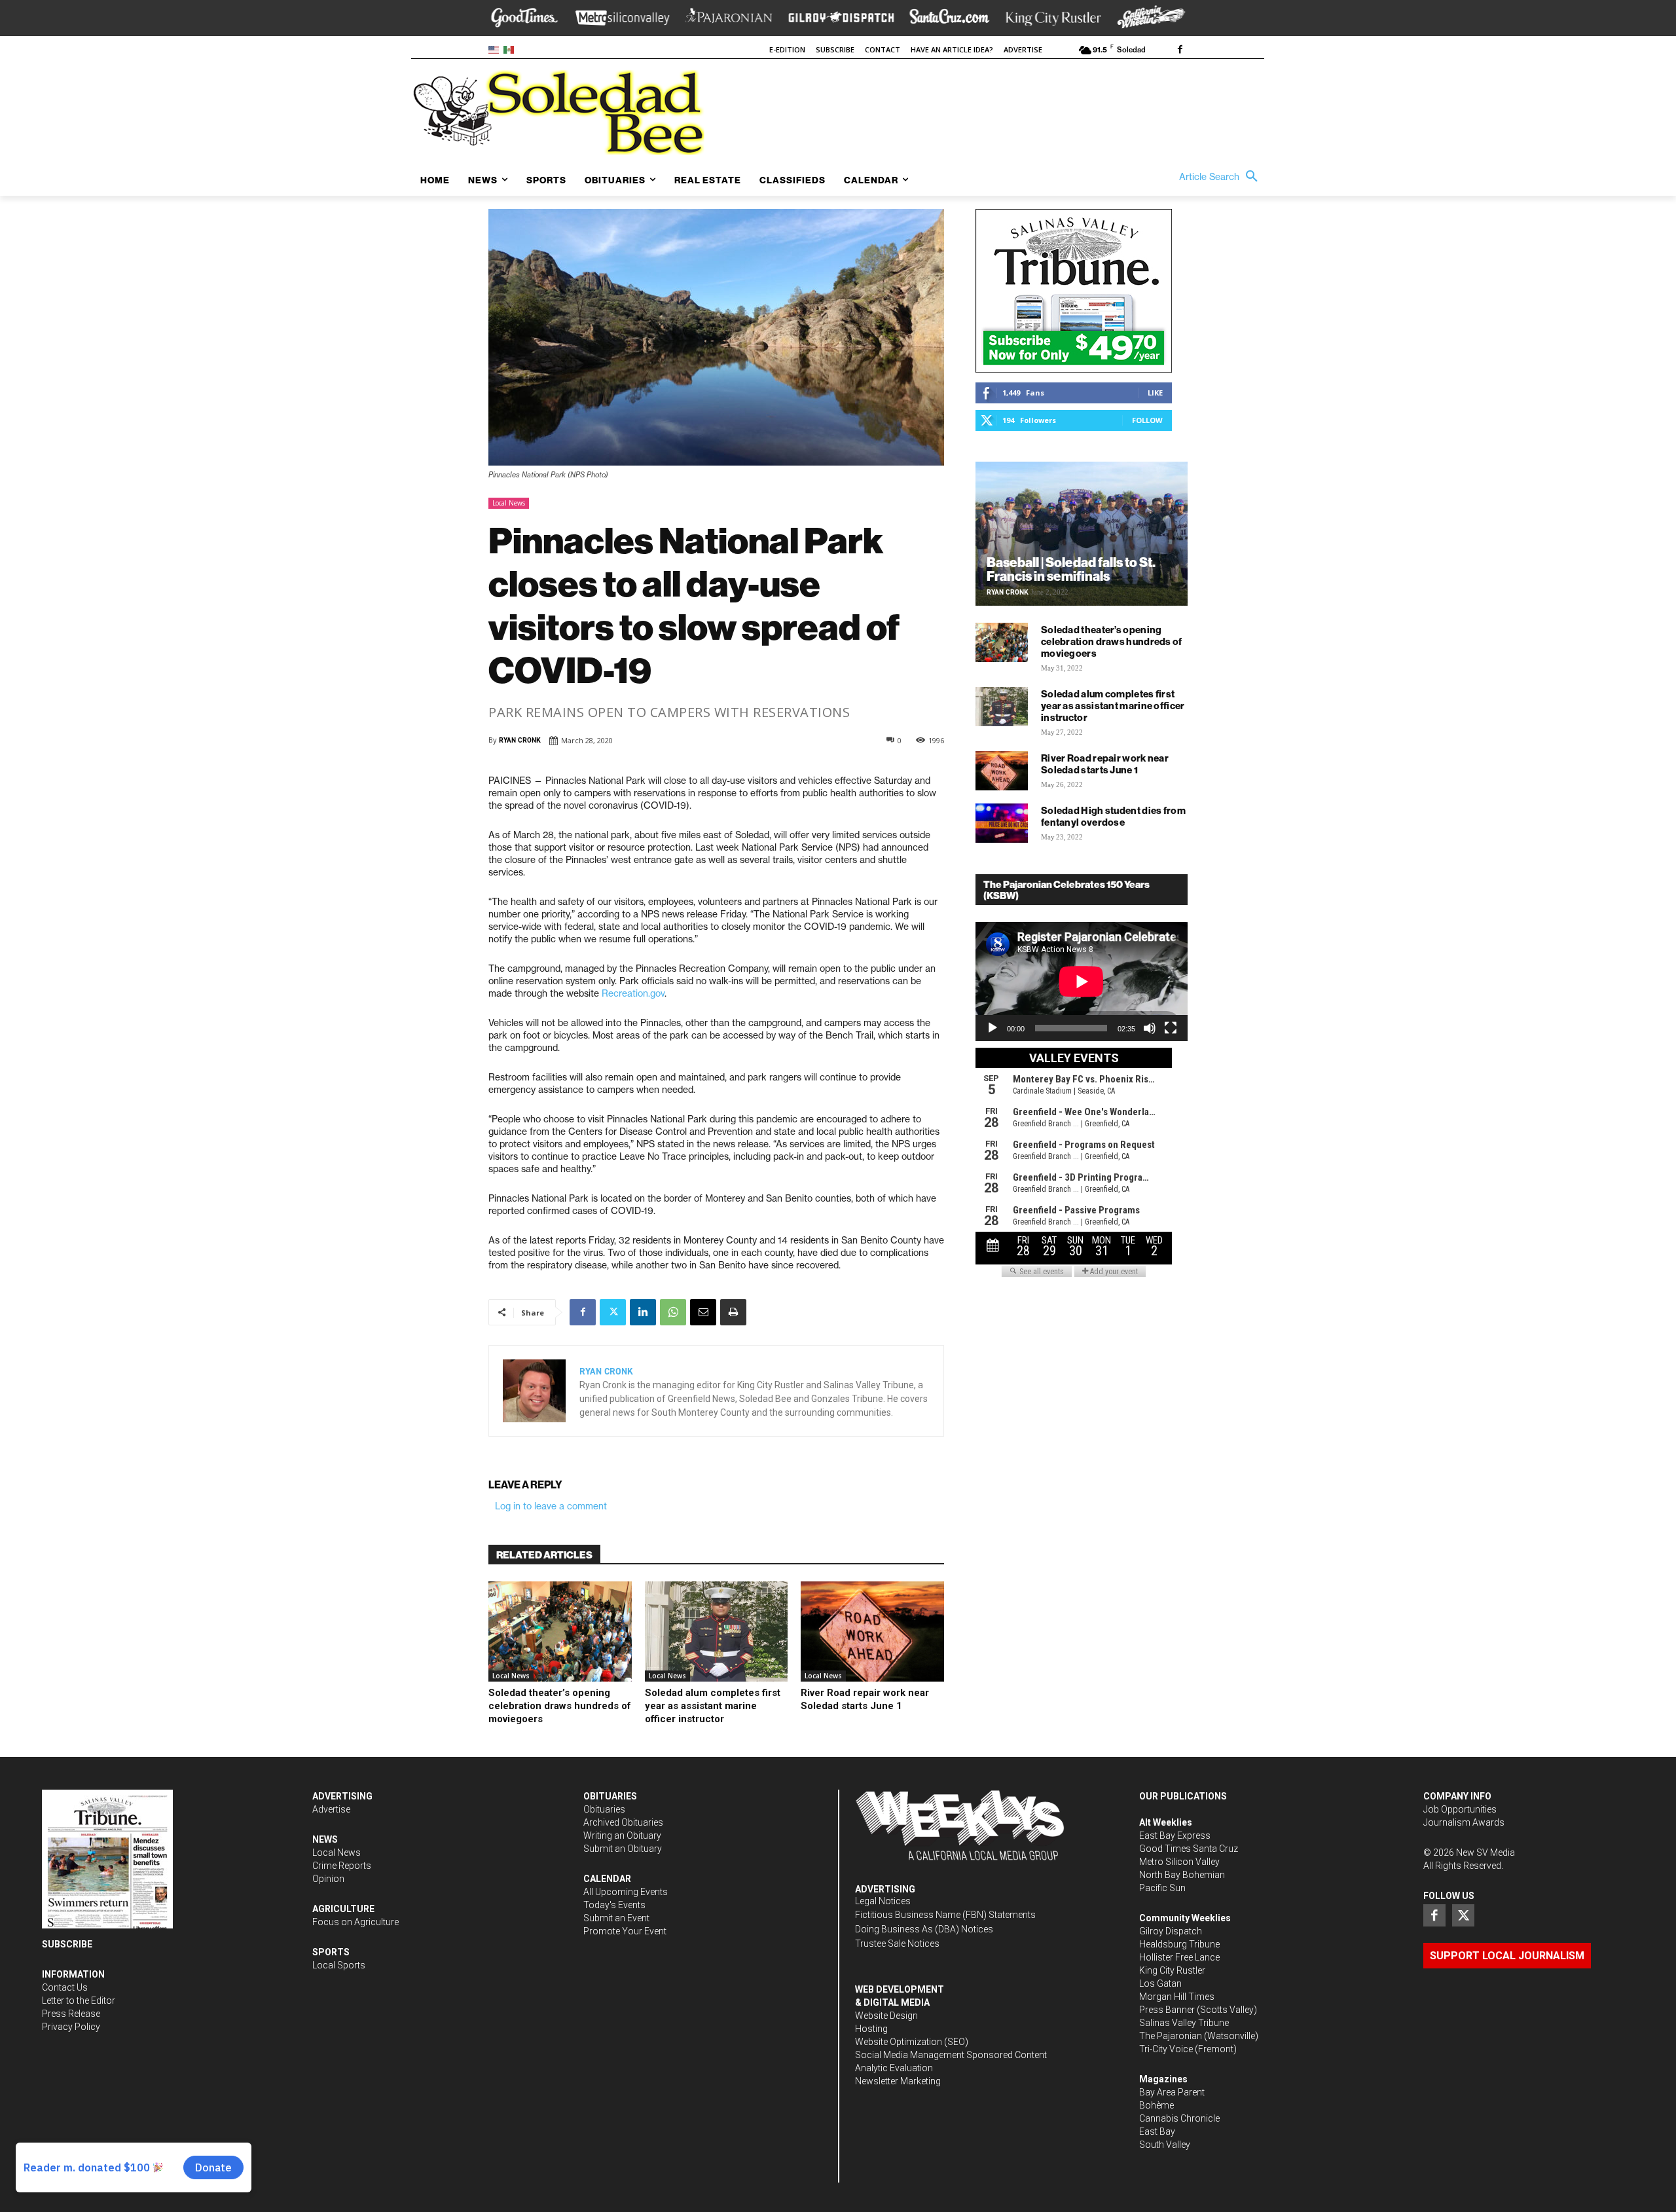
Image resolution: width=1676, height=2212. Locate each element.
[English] (496, 49)
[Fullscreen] (1171, 1028)
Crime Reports (342, 1866)
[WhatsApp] (673, 1312)
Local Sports (339, 1965)
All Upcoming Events (626, 1892)
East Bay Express (1175, 1835)
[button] (1222, 177)
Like (1155, 393)
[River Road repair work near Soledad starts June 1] (872, 1631)
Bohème (1157, 2105)
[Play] (993, 1028)
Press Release (71, 2014)
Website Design (886, 2016)
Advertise (331, 1809)
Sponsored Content (1007, 2055)
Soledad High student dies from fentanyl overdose (1113, 816)
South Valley (1165, 2145)
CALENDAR (607, 1879)
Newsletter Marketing (898, 2081)
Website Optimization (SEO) (912, 2042)
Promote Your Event (625, 1931)
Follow (1147, 420)
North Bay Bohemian (1182, 1875)
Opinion (328, 1879)
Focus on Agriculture (355, 1922)
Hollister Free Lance (1179, 1957)
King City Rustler (1172, 1970)
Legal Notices (883, 1901)
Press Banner (1167, 2010)
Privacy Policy (71, 2027)
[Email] (703, 1312)
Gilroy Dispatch (1171, 1931)
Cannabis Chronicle (1179, 2118)
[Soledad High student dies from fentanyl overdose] (1002, 823)
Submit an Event (616, 1918)
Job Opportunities (1460, 1809)
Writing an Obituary (622, 1835)
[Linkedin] (643, 1312)
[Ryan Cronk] (534, 1391)
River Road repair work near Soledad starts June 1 (865, 1699)
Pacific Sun (1162, 1888)
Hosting (871, 2029)
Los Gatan (1160, 1983)
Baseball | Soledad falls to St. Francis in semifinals (1071, 569)
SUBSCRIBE (67, 1944)
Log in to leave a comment (551, 1506)
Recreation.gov (633, 993)
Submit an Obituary (623, 1849)
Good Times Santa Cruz (1189, 1849)
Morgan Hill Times (1177, 1997)
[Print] (733, 1312)
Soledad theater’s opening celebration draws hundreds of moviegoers (560, 1706)
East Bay (1157, 2131)
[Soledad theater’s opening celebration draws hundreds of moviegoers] (560, 1631)
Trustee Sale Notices (897, 1944)
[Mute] (1150, 1028)
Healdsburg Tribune (1179, 1944)
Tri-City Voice (1166, 2049)
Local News (509, 503)
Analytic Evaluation (894, 2068)
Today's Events (614, 1905)
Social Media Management (910, 2055)
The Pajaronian (1171, 2036)
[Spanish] (511, 49)
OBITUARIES (610, 1796)
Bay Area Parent (1172, 2092)
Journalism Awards (1464, 1822)
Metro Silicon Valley (1179, 1862)
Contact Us (65, 1987)
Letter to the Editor (79, 2000)
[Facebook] (1180, 50)
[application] (1082, 982)
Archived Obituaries (623, 1822)
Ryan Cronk (520, 740)
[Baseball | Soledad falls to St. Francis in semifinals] (1082, 534)
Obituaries (604, 1809)
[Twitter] (613, 1312)
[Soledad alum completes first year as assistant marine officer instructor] (717, 1631)
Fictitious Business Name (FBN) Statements (945, 1915)
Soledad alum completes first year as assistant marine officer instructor (713, 1706)
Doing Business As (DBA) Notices (924, 1929)
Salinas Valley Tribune (1184, 2023)
